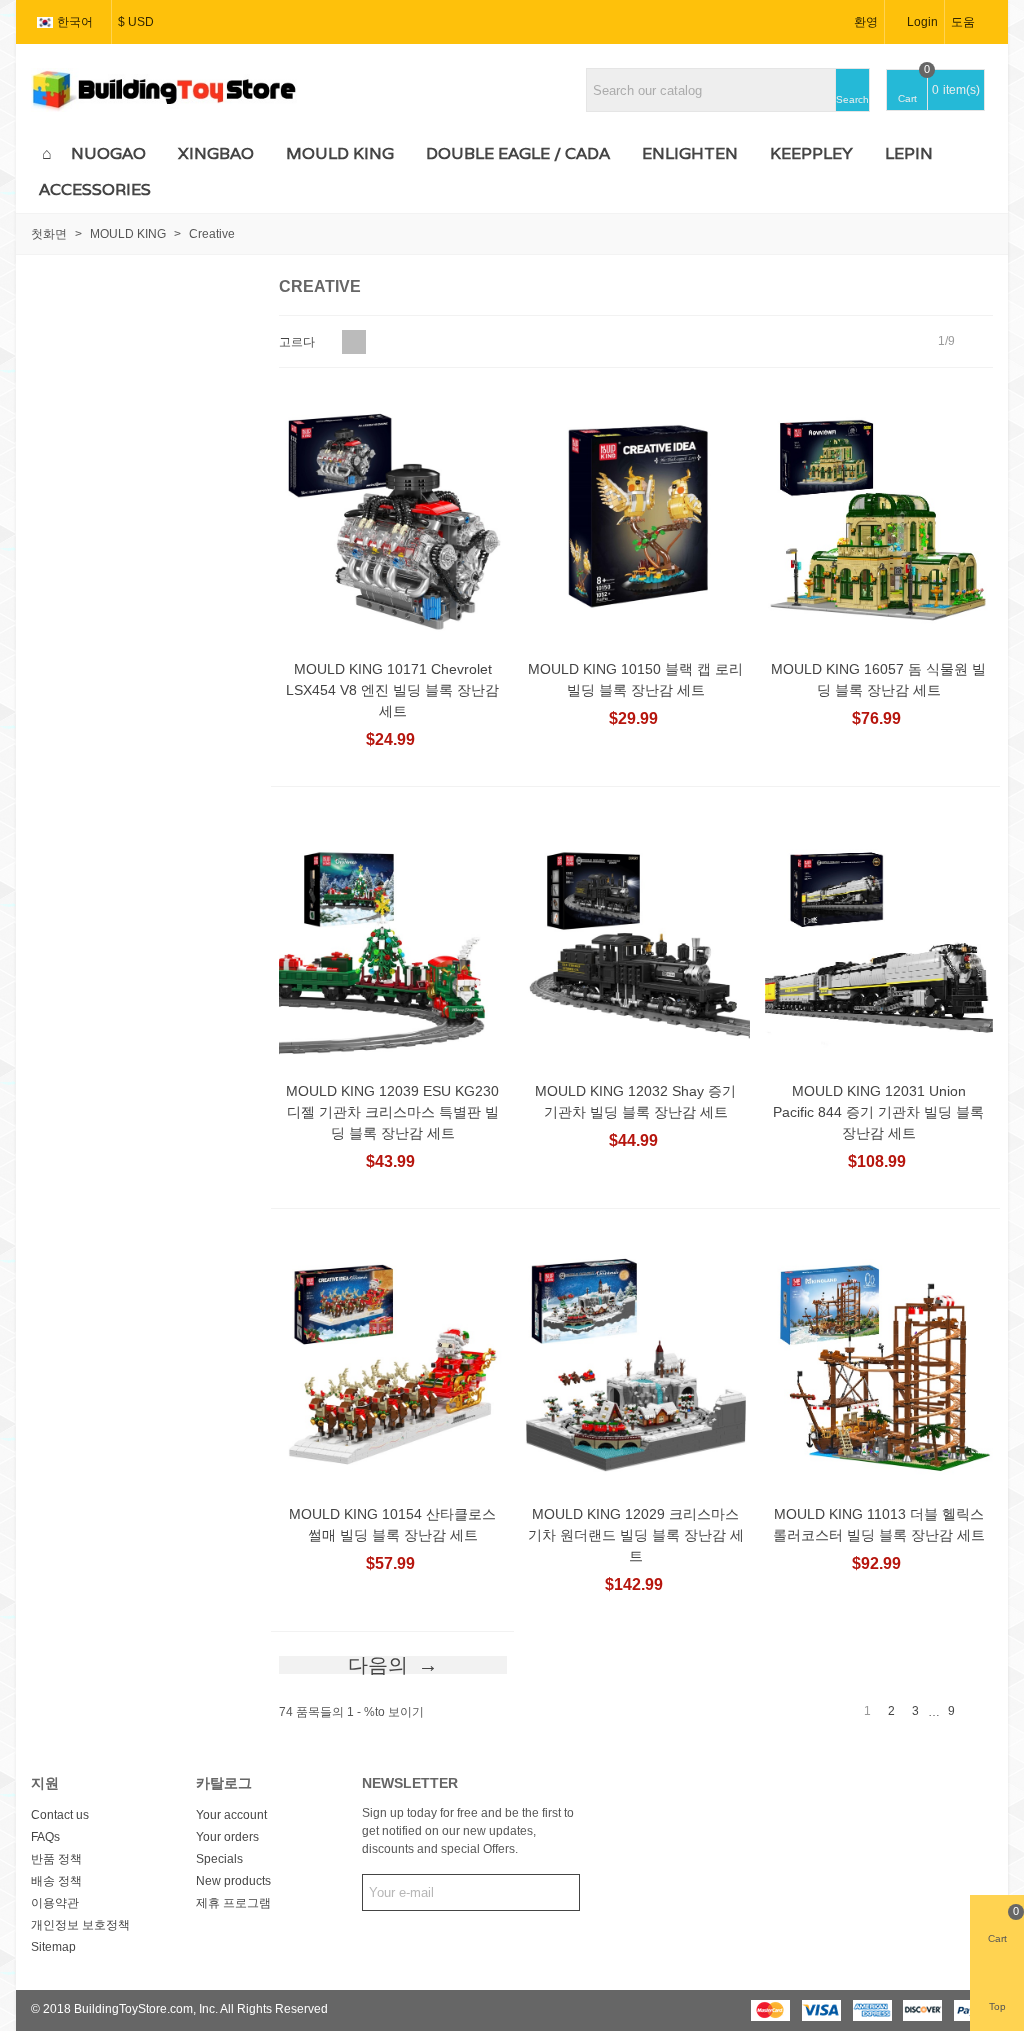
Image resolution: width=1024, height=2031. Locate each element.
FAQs (45, 1837)
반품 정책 (56, 1859)
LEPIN (909, 153)
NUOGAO (108, 153)
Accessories (95, 189)
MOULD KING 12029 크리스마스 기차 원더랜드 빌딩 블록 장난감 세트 (636, 1535)
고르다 (298, 342)
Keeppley (811, 153)
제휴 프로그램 (233, 1903)
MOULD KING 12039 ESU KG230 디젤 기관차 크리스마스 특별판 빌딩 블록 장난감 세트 (392, 1112)
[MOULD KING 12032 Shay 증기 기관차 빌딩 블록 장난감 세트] (636, 941)
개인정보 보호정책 (80, 1925)
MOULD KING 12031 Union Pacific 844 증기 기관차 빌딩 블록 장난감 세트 (878, 1112)
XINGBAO (216, 153)
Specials (219, 1859)
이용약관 (55, 1903)
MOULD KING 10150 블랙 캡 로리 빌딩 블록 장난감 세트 (635, 679)
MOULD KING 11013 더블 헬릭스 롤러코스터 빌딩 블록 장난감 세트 (879, 1524)
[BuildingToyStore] (164, 90)
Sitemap (53, 1947)
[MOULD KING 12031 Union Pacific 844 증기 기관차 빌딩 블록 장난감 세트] (879, 941)
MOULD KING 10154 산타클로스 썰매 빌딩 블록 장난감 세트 (392, 1524)
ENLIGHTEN (690, 153)
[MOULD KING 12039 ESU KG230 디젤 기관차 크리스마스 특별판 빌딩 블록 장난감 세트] (393, 941)
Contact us (60, 1815)
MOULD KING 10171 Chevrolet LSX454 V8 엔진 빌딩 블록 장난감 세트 (392, 690)
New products (233, 1881)
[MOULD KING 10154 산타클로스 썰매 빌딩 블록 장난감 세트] (393, 1363)
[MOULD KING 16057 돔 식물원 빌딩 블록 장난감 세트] (879, 518)
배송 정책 (56, 1881)
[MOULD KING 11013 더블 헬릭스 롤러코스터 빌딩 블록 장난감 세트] (879, 1363)
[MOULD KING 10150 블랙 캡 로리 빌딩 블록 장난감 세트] (636, 518)
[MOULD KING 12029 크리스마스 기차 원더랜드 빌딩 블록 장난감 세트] (636, 1363)
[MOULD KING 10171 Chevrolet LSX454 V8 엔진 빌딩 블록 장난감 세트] (393, 518)
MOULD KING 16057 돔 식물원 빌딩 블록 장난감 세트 (878, 679)
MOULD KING (340, 153)
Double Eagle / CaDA (518, 153)
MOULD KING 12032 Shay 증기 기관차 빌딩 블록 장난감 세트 (635, 1101)
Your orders (227, 1837)
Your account (231, 1815)
